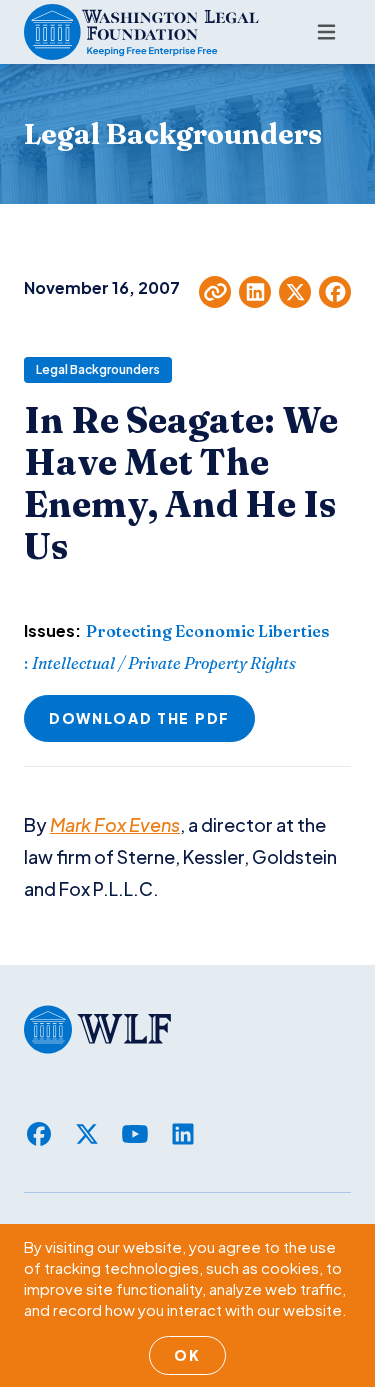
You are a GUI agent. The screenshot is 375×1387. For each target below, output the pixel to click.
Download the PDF (139, 718)
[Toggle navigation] (326, 32)
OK (187, 1355)
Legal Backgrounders (98, 369)
